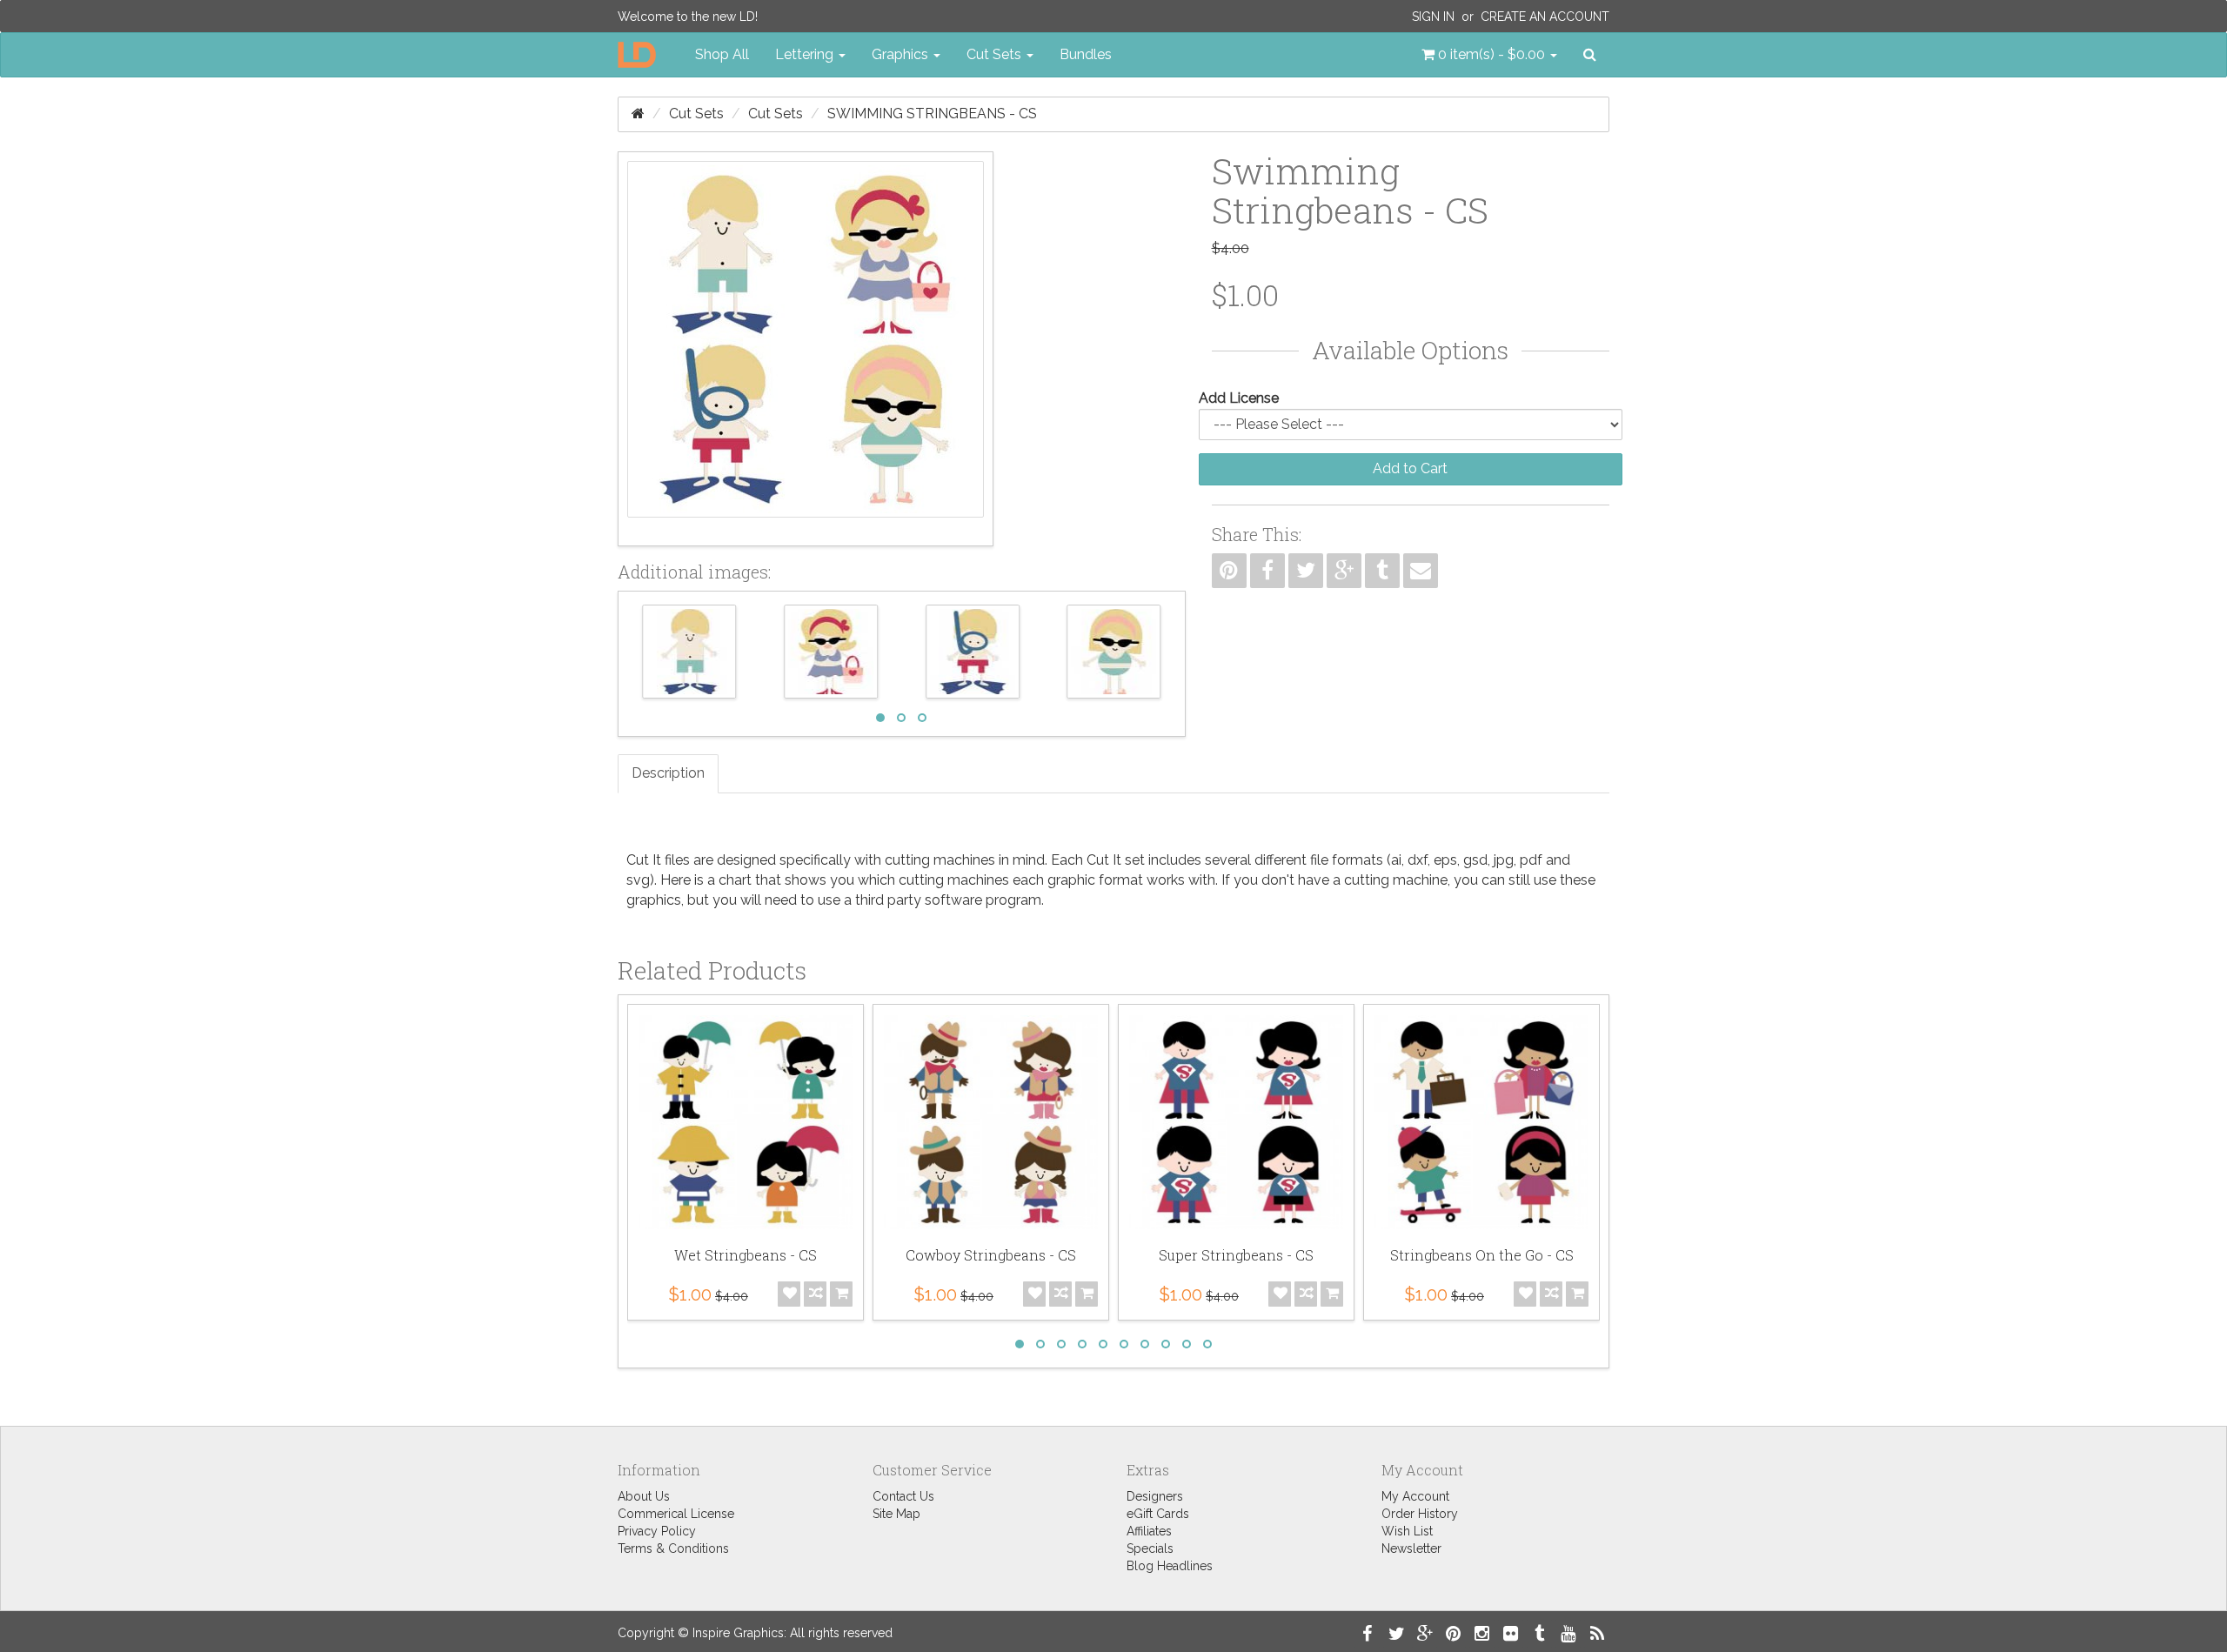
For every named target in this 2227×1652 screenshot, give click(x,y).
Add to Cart (1410, 468)
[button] (1489, 55)
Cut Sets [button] (996, 54)
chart (735, 880)
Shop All (722, 54)
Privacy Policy (657, 1531)
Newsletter (1411, 1548)
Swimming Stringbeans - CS (932, 114)
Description (668, 773)
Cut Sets (696, 114)
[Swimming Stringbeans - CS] (806, 349)
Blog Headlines (1170, 1566)
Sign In (1433, 17)
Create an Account (1545, 17)
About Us (644, 1496)
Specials (1150, 1548)
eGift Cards (1158, 1514)
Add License (1239, 398)
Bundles (1086, 54)
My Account (1415, 1496)
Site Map (896, 1514)
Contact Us (903, 1496)
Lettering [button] (806, 54)
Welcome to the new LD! (688, 17)
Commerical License (676, 1514)
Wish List (1407, 1531)
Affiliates (1149, 1531)
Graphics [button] (902, 54)
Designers (1155, 1496)
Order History (1420, 1514)
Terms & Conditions (673, 1548)
